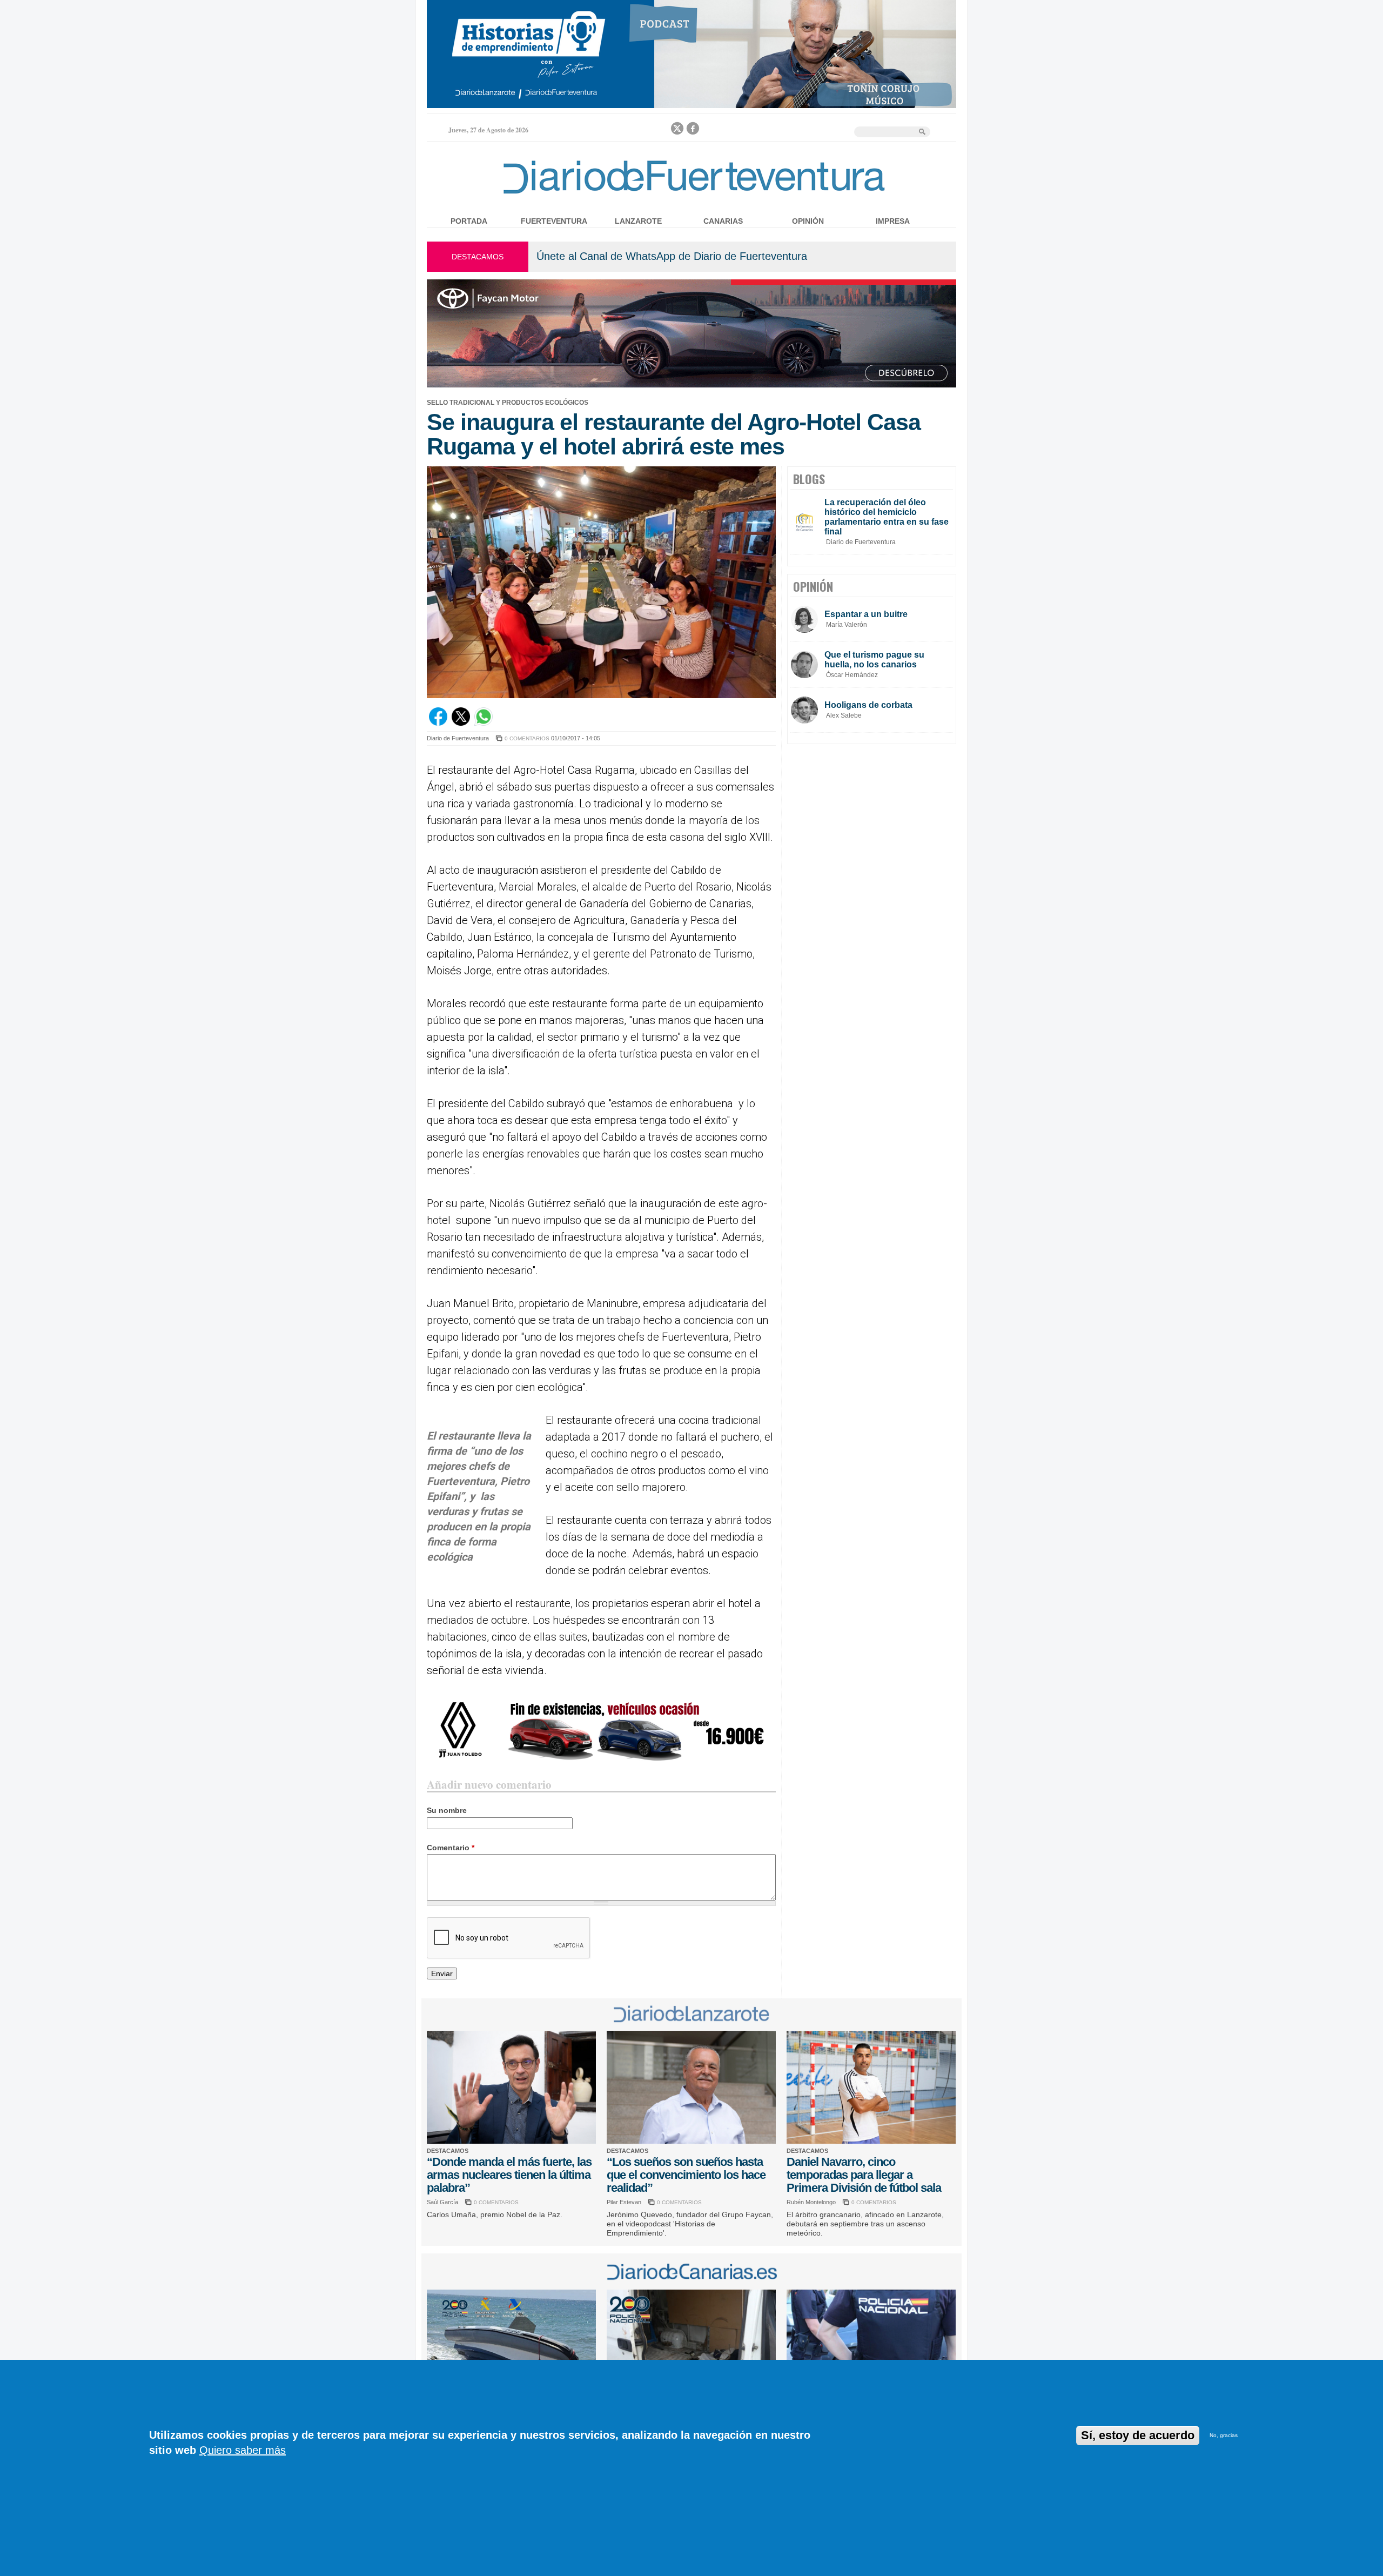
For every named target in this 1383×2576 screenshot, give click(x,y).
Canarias (723, 221)
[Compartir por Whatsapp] (484, 723)
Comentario (451, 1848)
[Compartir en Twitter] (461, 723)
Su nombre (447, 1810)
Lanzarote (638, 221)
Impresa (893, 221)
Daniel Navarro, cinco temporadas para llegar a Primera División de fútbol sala (864, 2175)
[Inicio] (691, 196)
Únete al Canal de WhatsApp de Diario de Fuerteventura (672, 256)
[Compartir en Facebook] (438, 723)
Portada (469, 221)
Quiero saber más (243, 2450)
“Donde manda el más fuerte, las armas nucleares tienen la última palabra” (509, 2175)
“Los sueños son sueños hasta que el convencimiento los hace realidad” (686, 2175)
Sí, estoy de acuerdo (1138, 2435)
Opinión (808, 221)
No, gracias (1224, 2435)
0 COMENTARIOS (527, 738)
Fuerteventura (554, 221)
